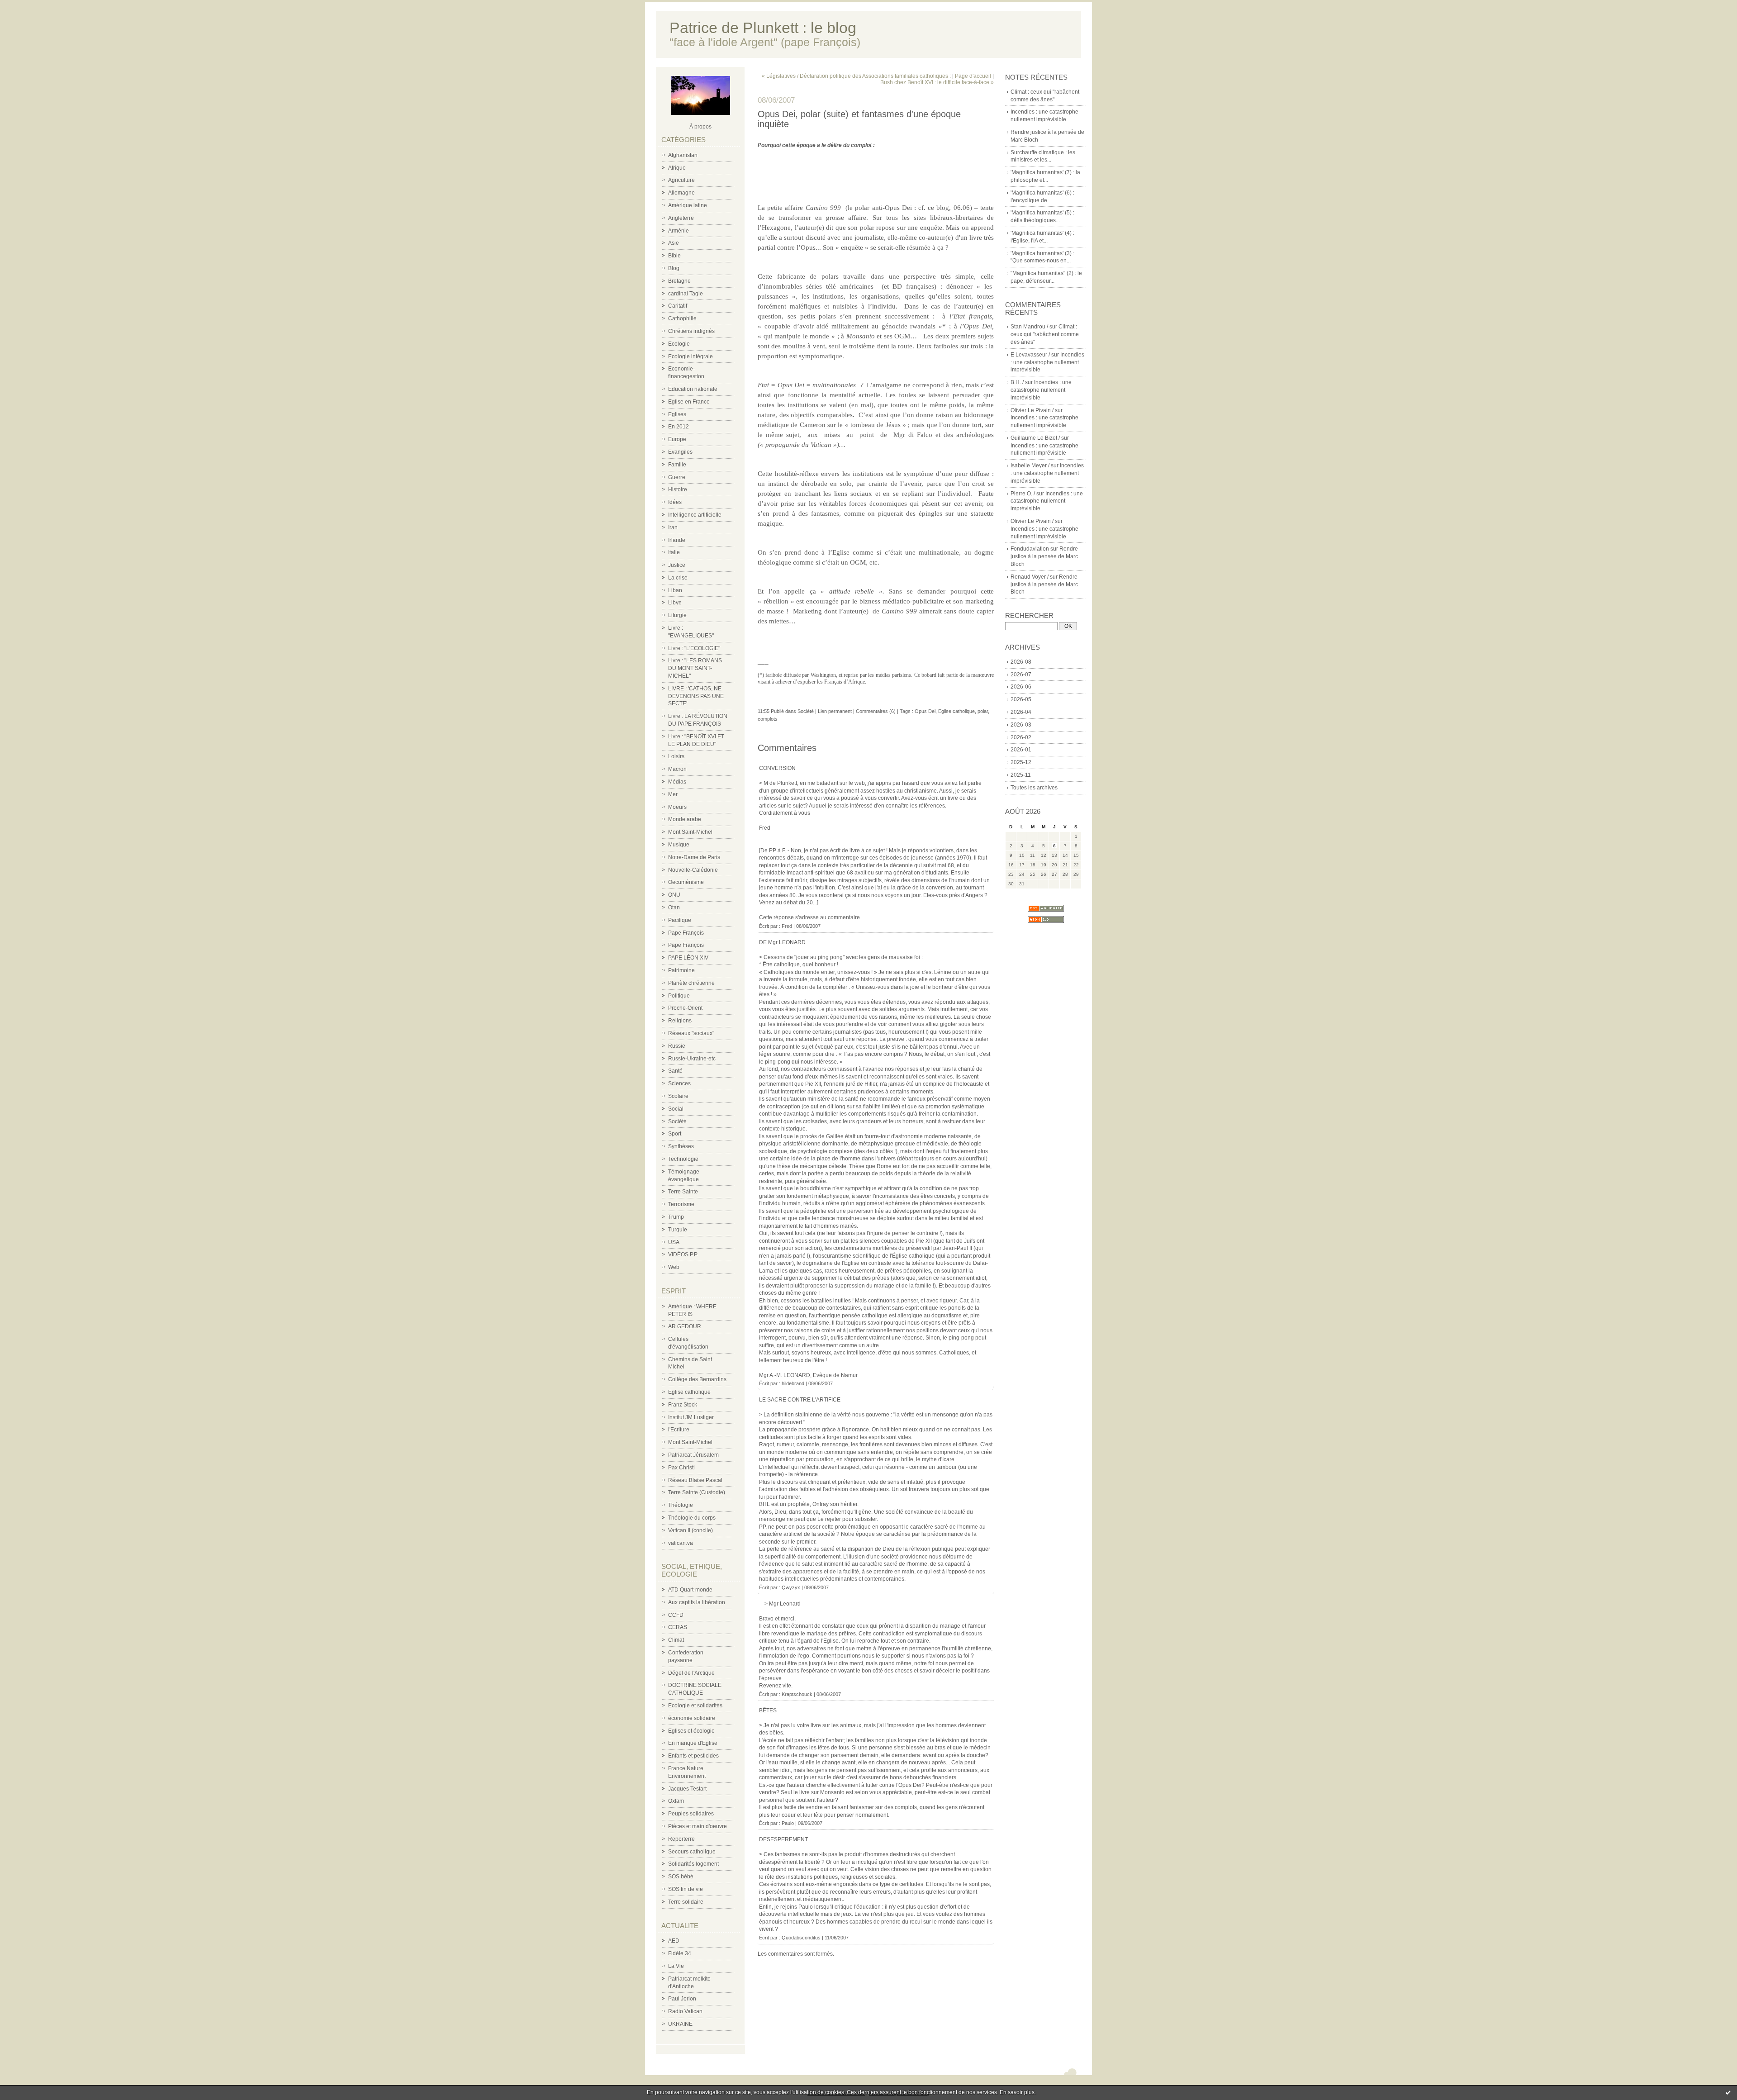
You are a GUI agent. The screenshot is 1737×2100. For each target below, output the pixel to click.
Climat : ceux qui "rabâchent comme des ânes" (1045, 334)
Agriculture (681, 180)
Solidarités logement (693, 1864)
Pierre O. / (1023, 494)
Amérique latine (688, 205)
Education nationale (693, 389)
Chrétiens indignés (691, 331)
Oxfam (676, 1801)
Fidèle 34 (680, 1953)
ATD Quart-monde (690, 1590)
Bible (674, 256)
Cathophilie (682, 318)
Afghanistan (683, 155)
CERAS (678, 1627)
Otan (674, 907)
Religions (680, 1021)
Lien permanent (835, 711)
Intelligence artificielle (695, 515)
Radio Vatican (685, 2011)
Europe (677, 439)
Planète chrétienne (691, 983)
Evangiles (680, 452)
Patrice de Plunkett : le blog (763, 28)
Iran (673, 527)
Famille (677, 465)
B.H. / (1017, 382)
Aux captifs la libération (697, 1602)
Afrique (677, 168)
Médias (677, 782)
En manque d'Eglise (693, 1743)
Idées (675, 502)
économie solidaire (692, 1718)
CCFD (676, 1615)
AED (674, 1941)
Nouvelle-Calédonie (693, 870)
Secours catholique (692, 1852)
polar (983, 711)
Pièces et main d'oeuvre (698, 1826)
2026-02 (1021, 737)
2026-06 (1021, 687)
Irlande (677, 540)
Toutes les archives (1034, 788)
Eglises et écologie (691, 1731)
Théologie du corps (692, 1518)
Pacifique (680, 920)
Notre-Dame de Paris (694, 857)
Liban (675, 590)
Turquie (678, 1230)
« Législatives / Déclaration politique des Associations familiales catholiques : (856, 76)
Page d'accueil (973, 76)
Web (674, 1267)
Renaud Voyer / (1030, 577)
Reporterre (681, 1839)
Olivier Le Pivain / (1032, 410)
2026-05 (1021, 699)
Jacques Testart (687, 1789)
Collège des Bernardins (697, 1379)
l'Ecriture (679, 1430)
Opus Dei (925, 711)
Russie (677, 1046)
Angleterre (681, 218)
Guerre (677, 477)
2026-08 (1021, 662)
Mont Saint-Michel (690, 832)
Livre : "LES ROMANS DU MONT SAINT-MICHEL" (695, 668)
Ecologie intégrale (691, 356)
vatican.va (681, 1543)
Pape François (686, 933)
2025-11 (1021, 775)
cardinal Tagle (686, 294)
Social (676, 1109)
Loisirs (676, 756)
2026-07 (1021, 675)
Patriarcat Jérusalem (693, 1455)
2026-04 (1021, 712)
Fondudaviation (1030, 549)
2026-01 (1021, 750)
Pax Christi (681, 1468)
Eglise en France (689, 402)
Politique (679, 996)
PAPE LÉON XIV (688, 958)
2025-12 (1021, 762)
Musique (679, 845)
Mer (673, 794)
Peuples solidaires (691, 1814)
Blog (674, 268)
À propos (700, 127)
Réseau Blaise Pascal (695, 1480)
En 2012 (679, 427)
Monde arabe (685, 819)
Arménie (679, 231)
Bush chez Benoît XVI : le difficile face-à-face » (937, 82)
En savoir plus (1017, 2092)
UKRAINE (680, 2024)
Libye (675, 603)
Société (677, 1121)
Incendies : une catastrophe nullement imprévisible (1047, 362)
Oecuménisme (686, 882)
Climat (676, 1640)
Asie (674, 243)
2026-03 (1021, 725)
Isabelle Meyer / (1030, 466)
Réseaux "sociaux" (691, 1033)
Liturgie (677, 615)
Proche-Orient (685, 1008)
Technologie (683, 1159)
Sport (675, 1134)
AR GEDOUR (685, 1326)
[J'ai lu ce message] (1728, 2092)
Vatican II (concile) (691, 1530)
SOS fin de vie (686, 1889)
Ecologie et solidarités (695, 1706)
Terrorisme (681, 1204)
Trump (676, 1217)
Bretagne (679, 281)
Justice (677, 565)
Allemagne (681, 193)
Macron (677, 769)
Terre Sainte (683, 1192)
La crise (678, 578)
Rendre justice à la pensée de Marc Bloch (1044, 556)
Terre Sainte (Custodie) (697, 1492)
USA (674, 1242)
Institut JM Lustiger (691, 1417)
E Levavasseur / (1030, 355)
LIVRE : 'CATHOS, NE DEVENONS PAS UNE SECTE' (696, 696)
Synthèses (681, 1146)
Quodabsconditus (801, 1938)
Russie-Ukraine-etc (692, 1059)
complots (768, 719)
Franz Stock (683, 1405)
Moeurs (677, 807)
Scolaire (678, 1096)
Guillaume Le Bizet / (1035, 438)
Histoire (678, 489)
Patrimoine (681, 970)
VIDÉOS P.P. (683, 1254)
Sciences (679, 1083)
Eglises (677, 414)
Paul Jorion (682, 1999)
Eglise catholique (689, 1392)
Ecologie (679, 344)
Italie (674, 552)
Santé (675, 1071)
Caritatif (678, 306)
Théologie (681, 1505)
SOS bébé (681, 1877)
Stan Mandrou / (1029, 327)
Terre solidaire (686, 1902)
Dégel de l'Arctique (691, 1673)
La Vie (676, 1966)
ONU (674, 895)
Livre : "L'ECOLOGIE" (694, 648)
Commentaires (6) (876, 711)
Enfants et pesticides (693, 1756)
